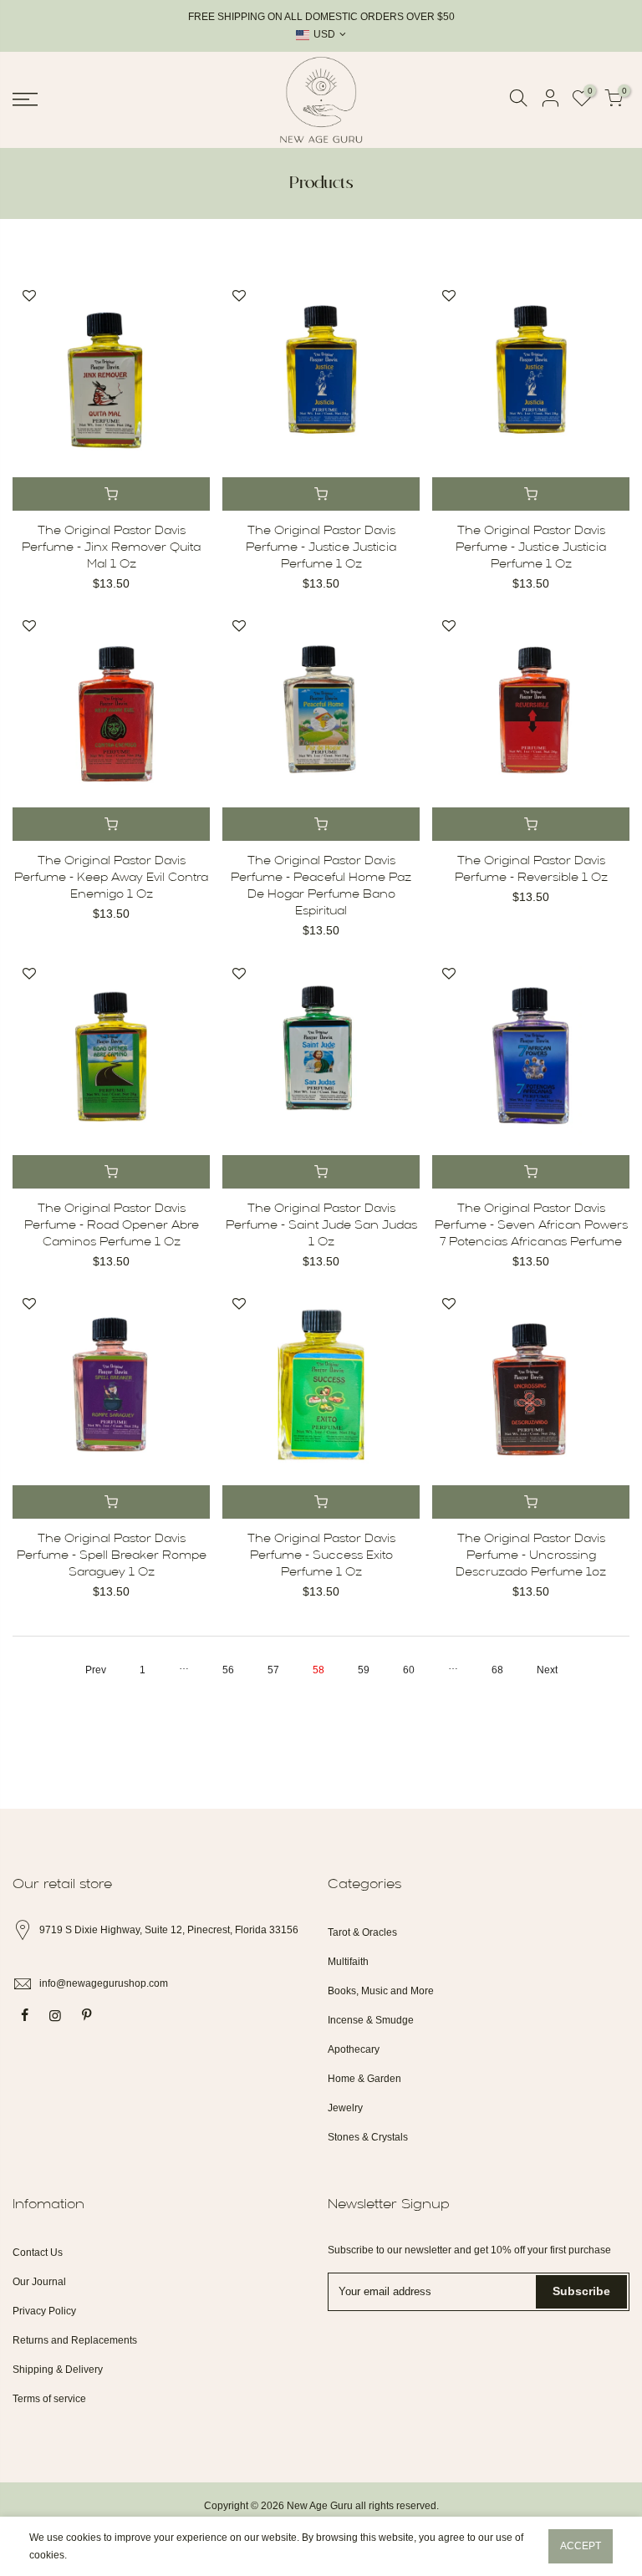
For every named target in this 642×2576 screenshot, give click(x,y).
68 (497, 1670)
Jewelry (345, 2108)
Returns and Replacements (75, 2340)
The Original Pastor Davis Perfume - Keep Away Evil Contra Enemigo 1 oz (111, 878)
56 (228, 1670)
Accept (581, 2546)
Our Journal (39, 2282)
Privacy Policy (44, 2311)
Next (547, 1670)
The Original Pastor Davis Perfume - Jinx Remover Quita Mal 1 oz (111, 548)
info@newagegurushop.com (104, 1983)
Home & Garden (364, 2079)
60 (409, 1670)
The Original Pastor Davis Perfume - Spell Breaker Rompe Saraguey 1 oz (112, 1556)
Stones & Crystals (368, 2137)
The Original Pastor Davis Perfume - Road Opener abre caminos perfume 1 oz (112, 1226)
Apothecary (354, 2049)
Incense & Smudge (371, 2020)
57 (273, 1670)
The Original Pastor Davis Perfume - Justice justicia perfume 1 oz (321, 548)
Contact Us (38, 2253)
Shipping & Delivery (58, 2370)
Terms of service (49, 2399)
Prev (96, 1670)
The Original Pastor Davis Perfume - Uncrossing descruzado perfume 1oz (531, 1556)
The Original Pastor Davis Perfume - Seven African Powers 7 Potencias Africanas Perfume (531, 1226)
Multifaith (348, 1962)
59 (364, 1670)
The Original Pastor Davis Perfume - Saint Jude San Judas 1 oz (321, 1226)
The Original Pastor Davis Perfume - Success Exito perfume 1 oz (321, 1556)
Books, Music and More (381, 1991)
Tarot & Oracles (362, 1932)
